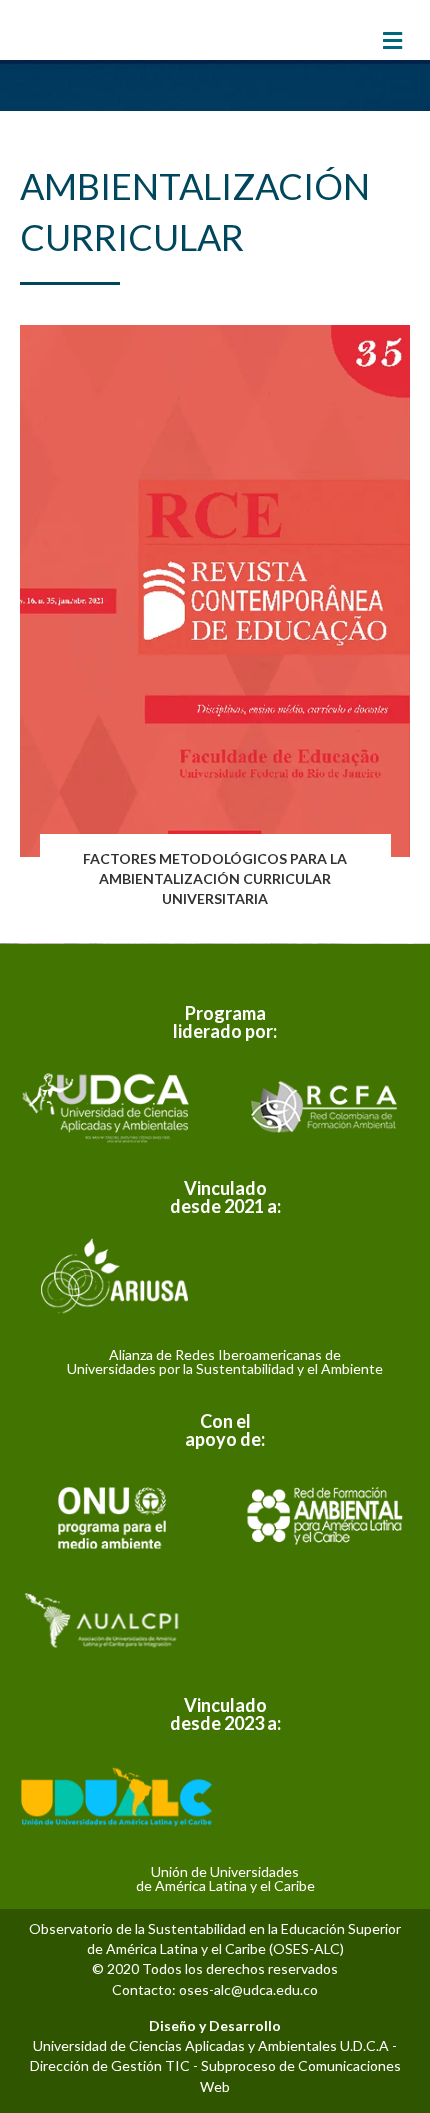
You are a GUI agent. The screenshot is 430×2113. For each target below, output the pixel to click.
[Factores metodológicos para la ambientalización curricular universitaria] (215, 624)
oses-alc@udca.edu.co (248, 1989)
